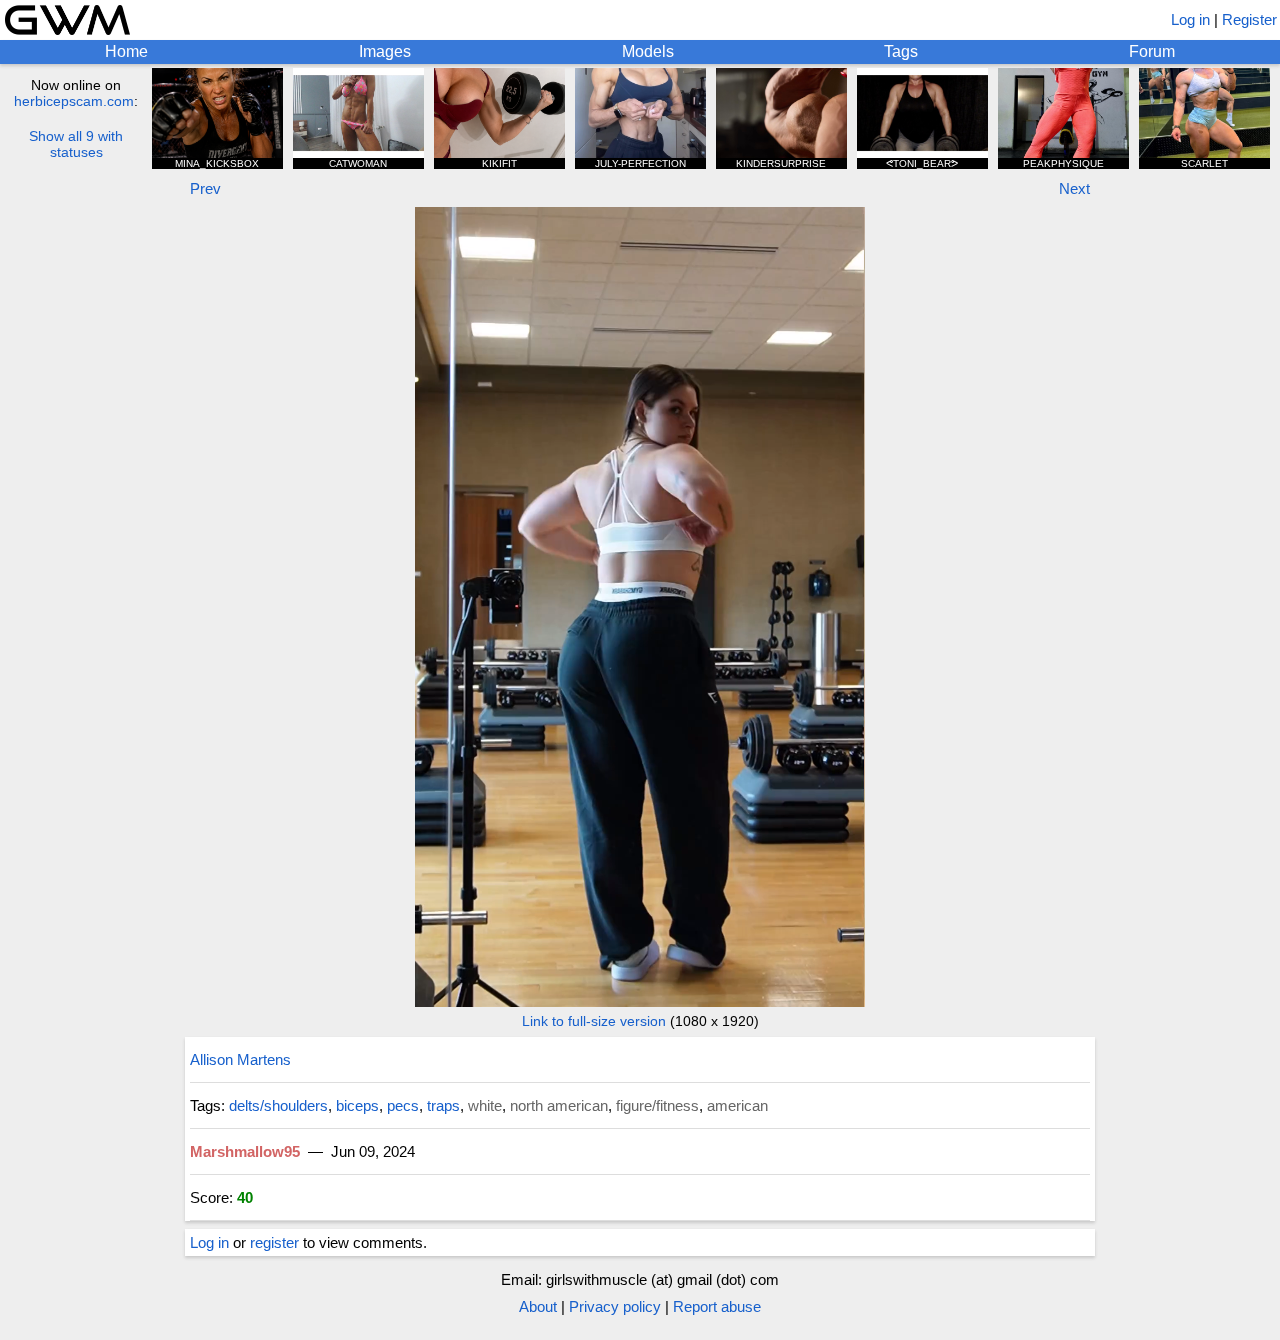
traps (443, 1105)
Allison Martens (240, 1059)
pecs (403, 1105)
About (538, 1306)
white (485, 1105)
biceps (357, 1105)
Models (648, 51)
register (274, 1242)
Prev (205, 188)
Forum (1152, 51)
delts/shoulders (278, 1105)
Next (1074, 188)
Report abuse (717, 1306)
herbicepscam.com (74, 101)
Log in (1190, 19)
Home (126, 51)
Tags (901, 51)
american (737, 1105)
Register (1249, 19)
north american (559, 1105)
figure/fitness (657, 1105)
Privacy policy (615, 1306)
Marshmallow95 (245, 1151)
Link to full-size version (594, 1021)
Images (385, 51)
